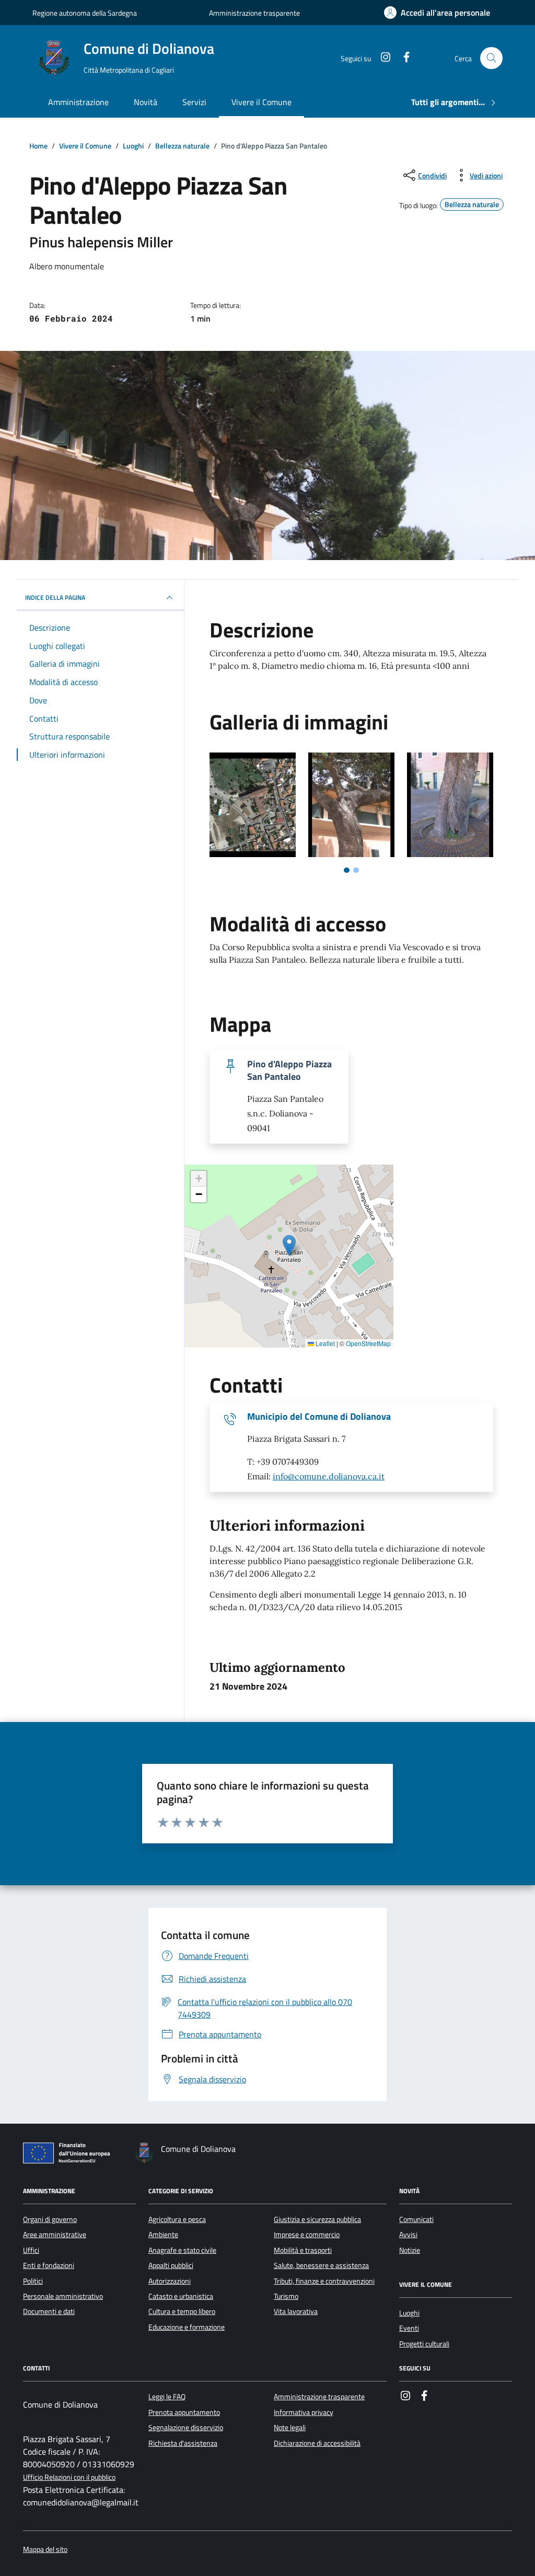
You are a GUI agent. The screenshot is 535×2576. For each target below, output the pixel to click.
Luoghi (409, 2313)
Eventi (409, 2328)
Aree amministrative (55, 2235)
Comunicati (416, 2219)
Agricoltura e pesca (177, 2219)
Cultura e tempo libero (182, 2311)
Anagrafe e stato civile (182, 2250)
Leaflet (324, 1343)
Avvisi (408, 2235)
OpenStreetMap (368, 1343)
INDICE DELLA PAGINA (55, 597)
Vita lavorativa (296, 2311)
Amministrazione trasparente (254, 13)
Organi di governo (50, 2219)
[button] (289, 1245)
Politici (33, 2281)
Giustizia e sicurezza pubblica (317, 2219)
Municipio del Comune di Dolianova (319, 1417)
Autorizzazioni (170, 2281)
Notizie (410, 2250)
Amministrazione (78, 102)
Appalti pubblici (171, 2265)
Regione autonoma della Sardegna (85, 13)
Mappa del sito (45, 2550)
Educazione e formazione (187, 2327)
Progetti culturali (424, 2344)
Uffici (31, 2250)
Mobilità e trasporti (303, 2250)
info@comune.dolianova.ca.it (329, 1476)
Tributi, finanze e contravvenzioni (324, 2281)
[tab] (347, 870)
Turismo (286, 2296)
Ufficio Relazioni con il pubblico (69, 2477)
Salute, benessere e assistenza (321, 2265)
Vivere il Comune (261, 102)
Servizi (194, 102)
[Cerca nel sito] (491, 58)
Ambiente (163, 2235)
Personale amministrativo (63, 2296)
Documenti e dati (49, 2311)
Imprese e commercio (307, 2235)
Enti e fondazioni (49, 2265)
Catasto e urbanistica (181, 2296)
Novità (146, 102)
